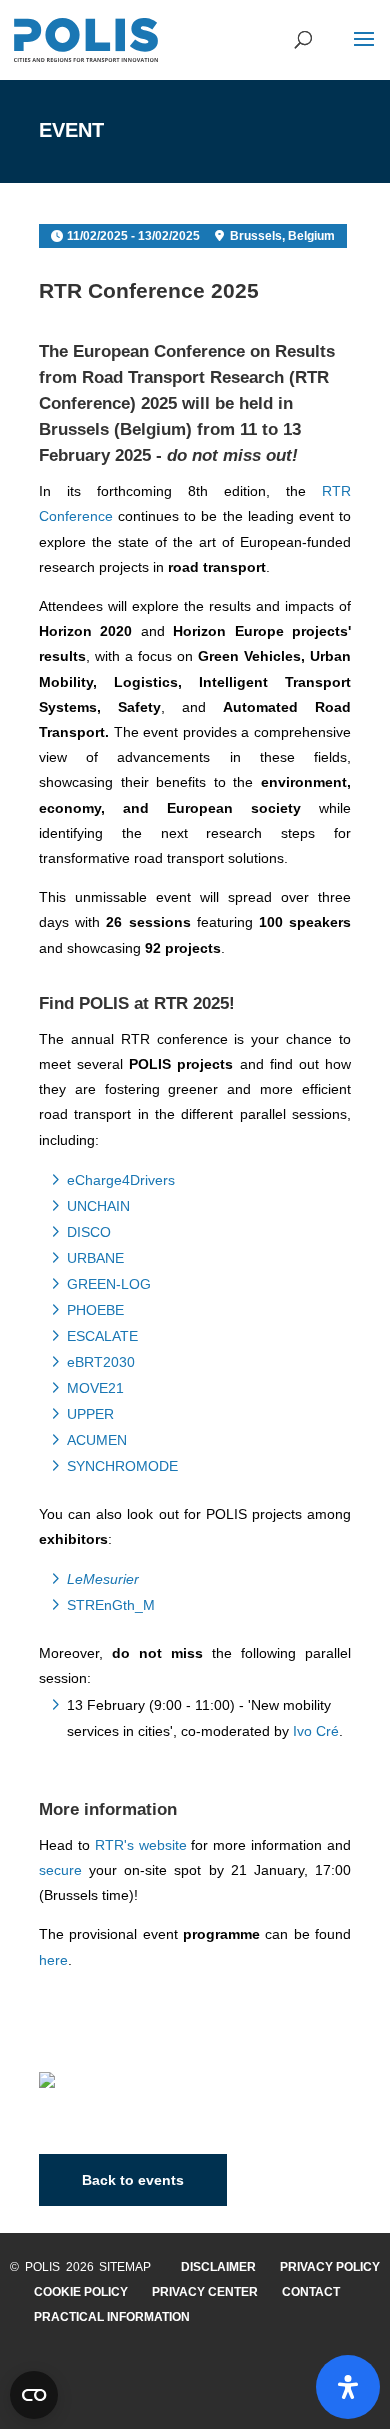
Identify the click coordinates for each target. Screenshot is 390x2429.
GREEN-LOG (109, 1284)
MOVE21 (95, 1388)
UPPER (90, 1414)
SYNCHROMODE (122, 1466)
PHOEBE (95, 1310)
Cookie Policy (81, 2292)
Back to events (133, 2180)
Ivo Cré (316, 1731)
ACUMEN (97, 1440)
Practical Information (112, 2317)
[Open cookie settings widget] (34, 2395)
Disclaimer (218, 2267)
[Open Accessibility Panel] (348, 2387)
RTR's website (141, 1845)
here (53, 1960)
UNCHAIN (98, 1206)
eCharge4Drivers (121, 1180)
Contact (311, 2292)
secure (60, 1870)
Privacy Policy (330, 2267)
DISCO (89, 1232)
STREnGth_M (111, 1605)
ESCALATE (102, 1336)
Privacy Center (205, 2292)
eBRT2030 (101, 1362)
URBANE (95, 1258)
